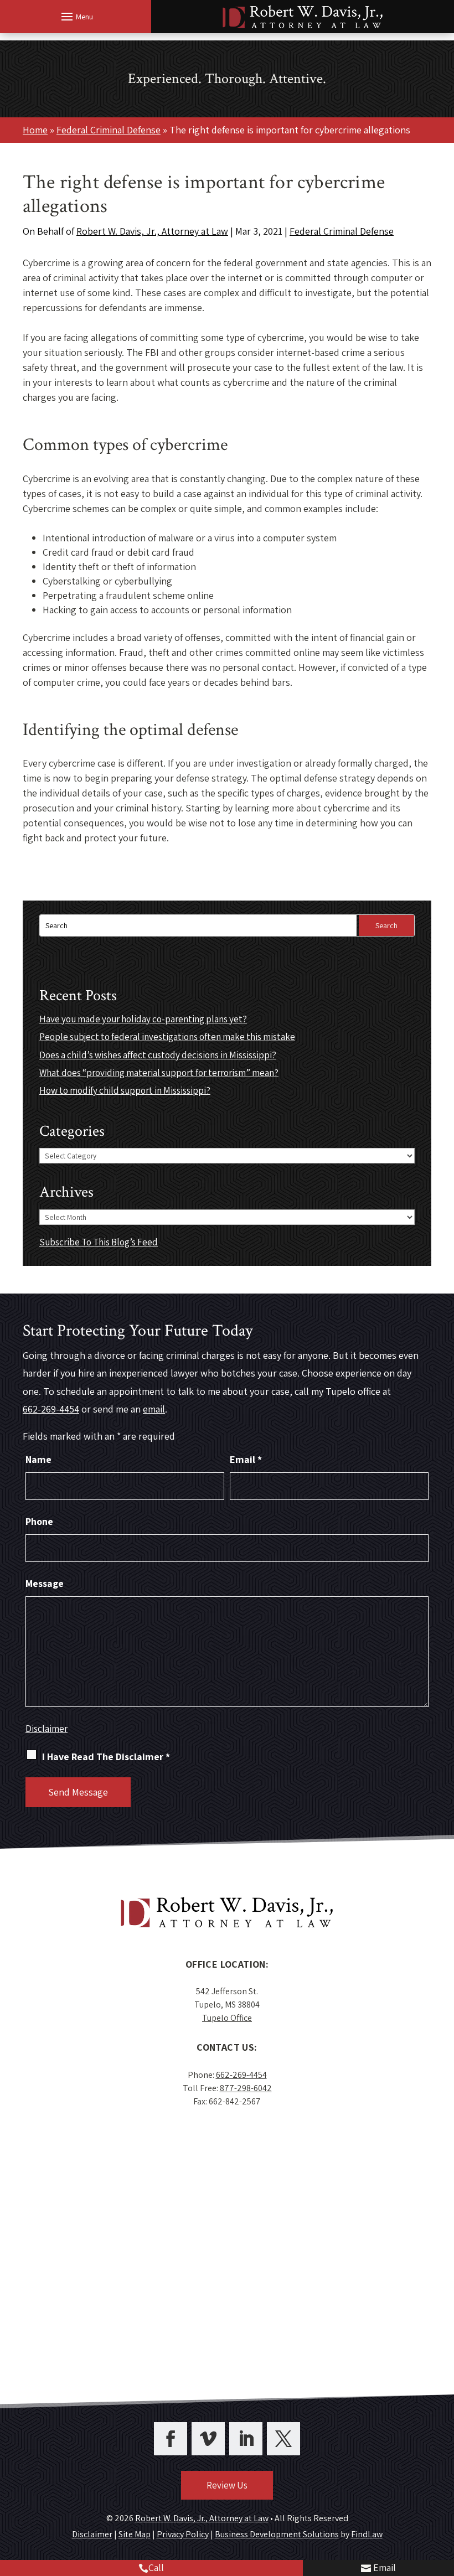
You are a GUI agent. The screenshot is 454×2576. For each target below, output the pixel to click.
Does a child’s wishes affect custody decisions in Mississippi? (158, 1055)
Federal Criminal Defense (342, 231)
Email (385, 2567)
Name (38, 1459)
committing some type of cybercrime (227, 337)
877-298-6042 (246, 2088)
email (154, 1409)
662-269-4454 (51, 1409)
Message (45, 1583)
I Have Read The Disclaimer (106, 1757)
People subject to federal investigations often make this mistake (167, 1037)
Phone (39, 1521)
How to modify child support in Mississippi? (125, 1090)
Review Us (227, 2485)
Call (156, 2567)
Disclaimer (47, 1729)
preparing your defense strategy (179, 778)
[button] (76, 16)
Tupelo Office (227, 2018)
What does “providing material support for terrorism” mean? (159, 1073)
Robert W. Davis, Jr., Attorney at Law (152, 231)
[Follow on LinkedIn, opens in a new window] (246, 2439)
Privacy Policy (183, 2534)
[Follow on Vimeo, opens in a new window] (208, 2439)
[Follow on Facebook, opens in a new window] (171, 2439)
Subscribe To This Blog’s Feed (99, 1242)
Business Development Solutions (277, 2534)
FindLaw (367, 2534)
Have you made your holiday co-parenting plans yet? (143, 1019)
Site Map (135, 2534)
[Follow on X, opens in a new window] (283, 2439)
